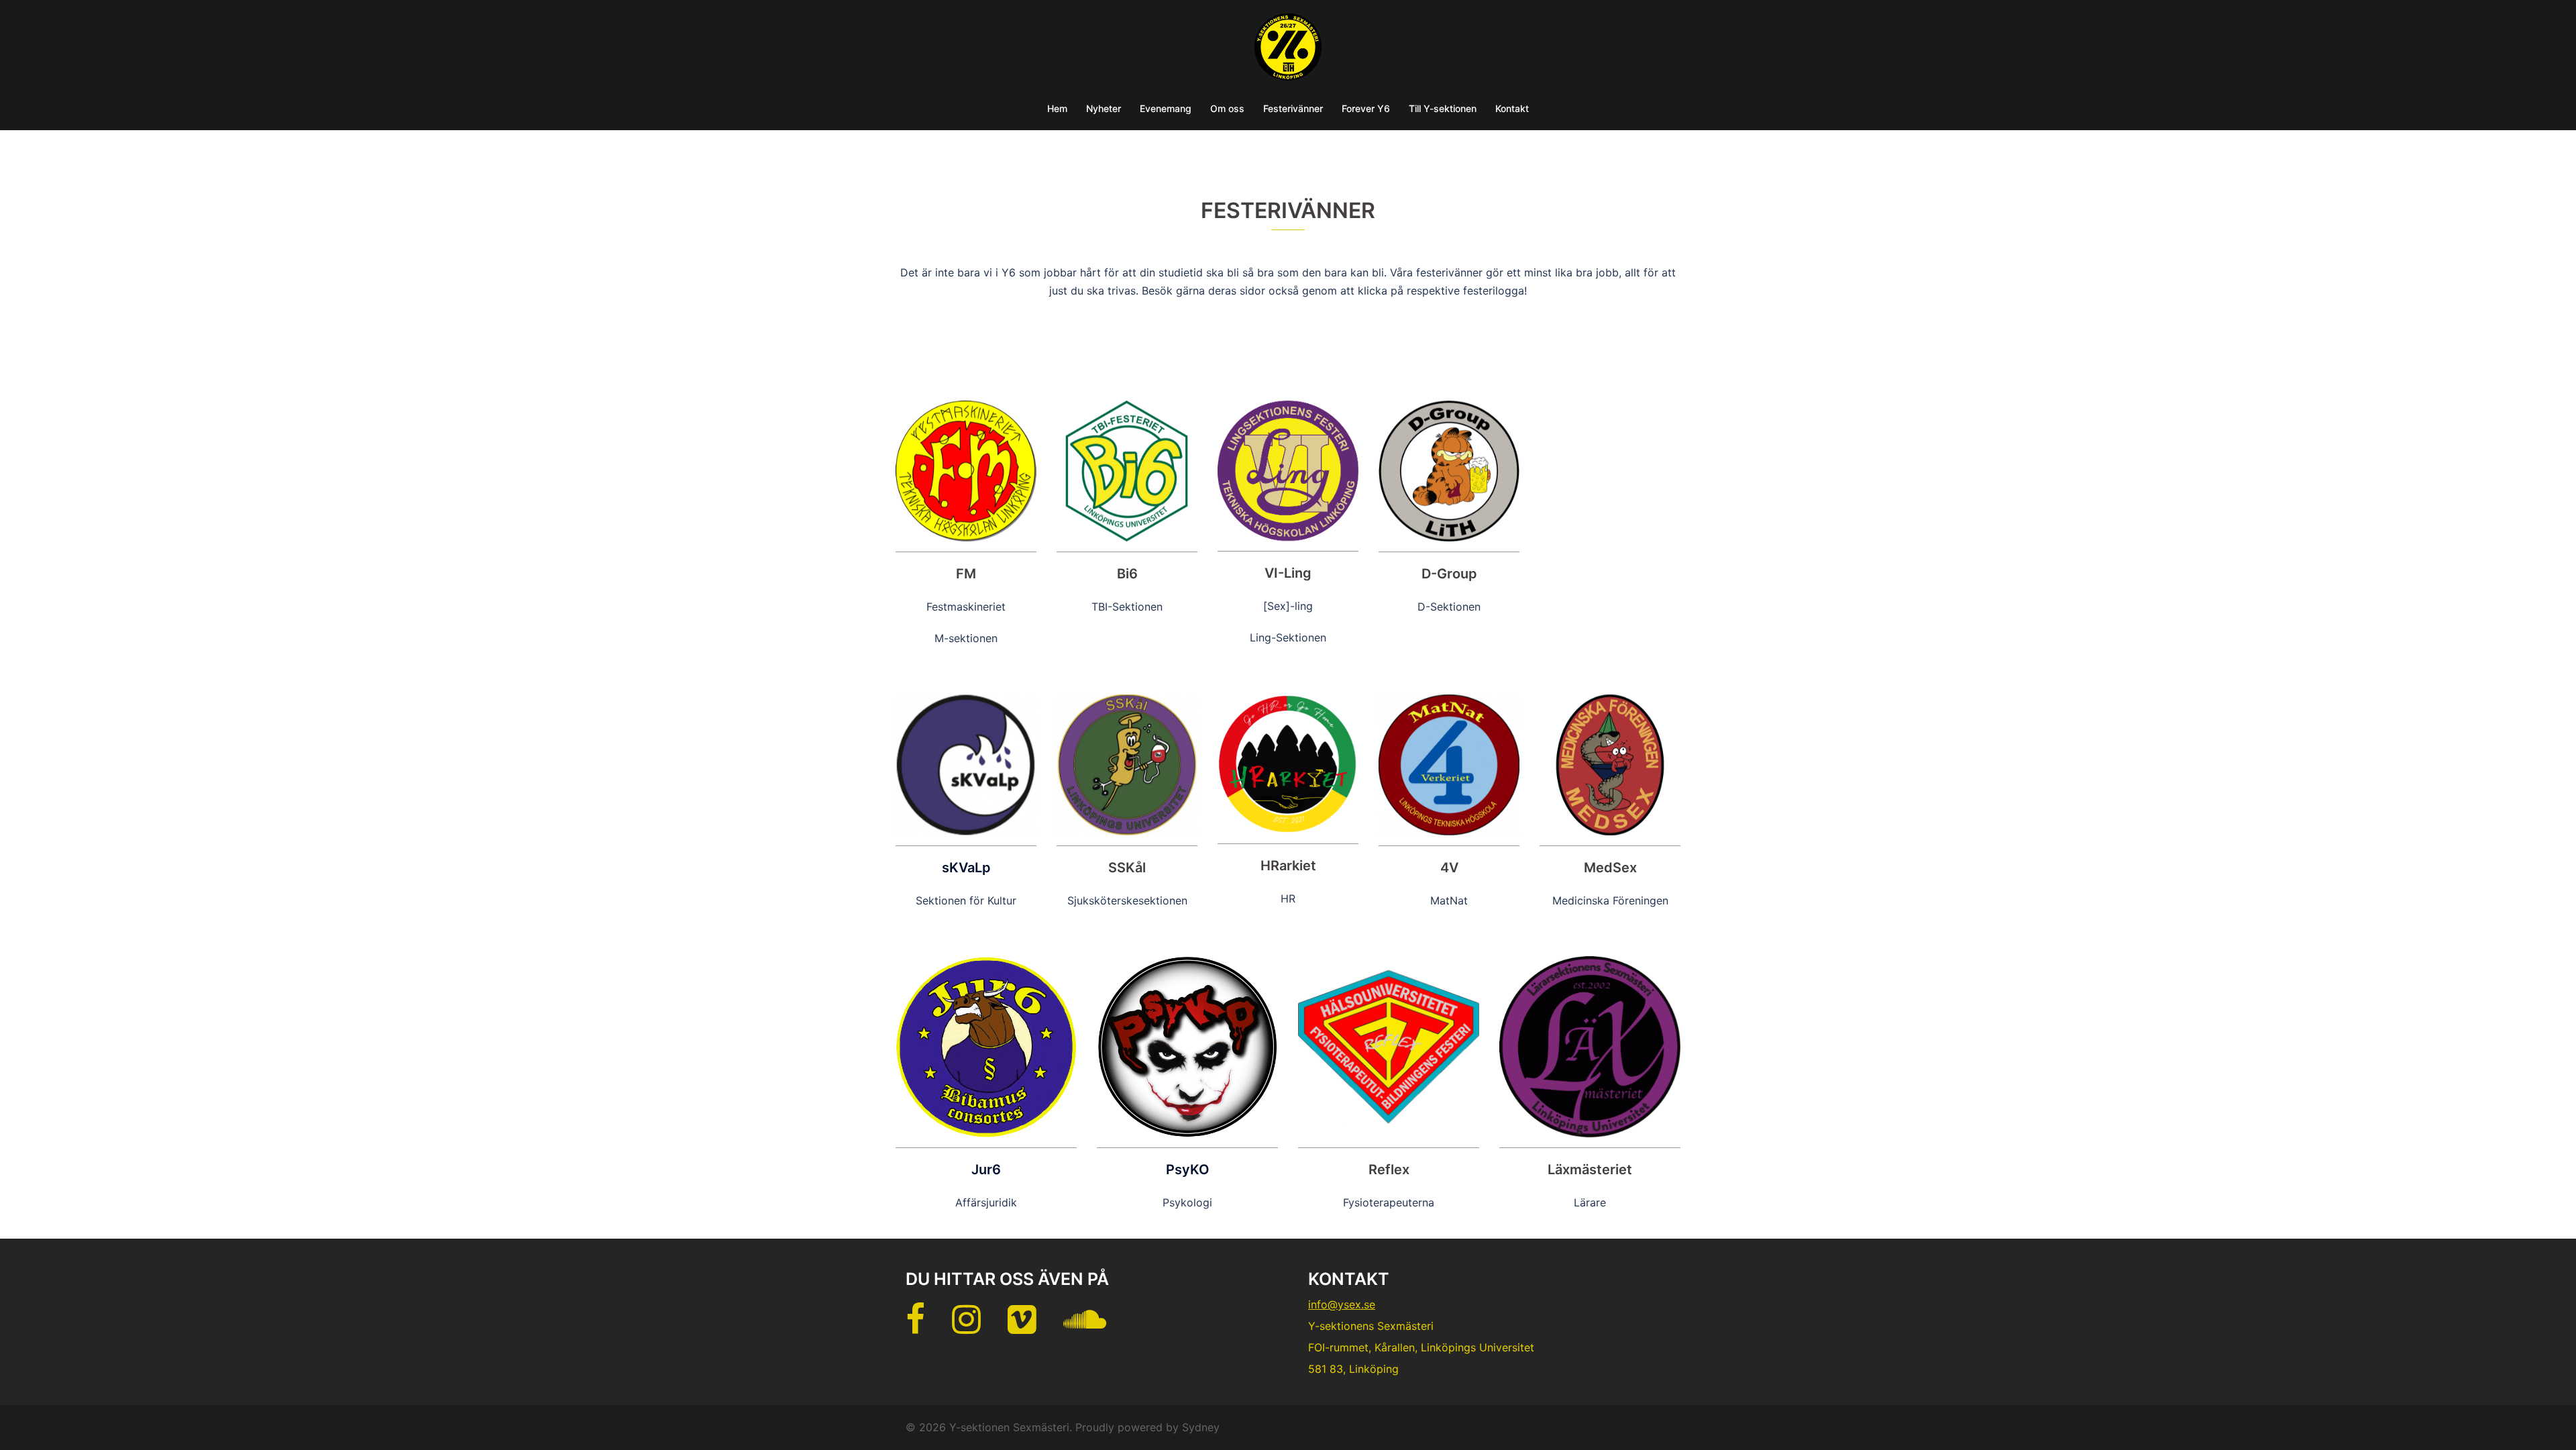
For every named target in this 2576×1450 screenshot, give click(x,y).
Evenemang (1166, 108)
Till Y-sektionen (1443, 108)
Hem (1057, 108)
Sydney (1201, 1427)
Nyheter (1104, 108)
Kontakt (1512, 108)
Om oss (1227, 108)
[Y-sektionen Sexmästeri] (1288, 51)
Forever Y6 (1366, 108)
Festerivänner (1293, 108)
